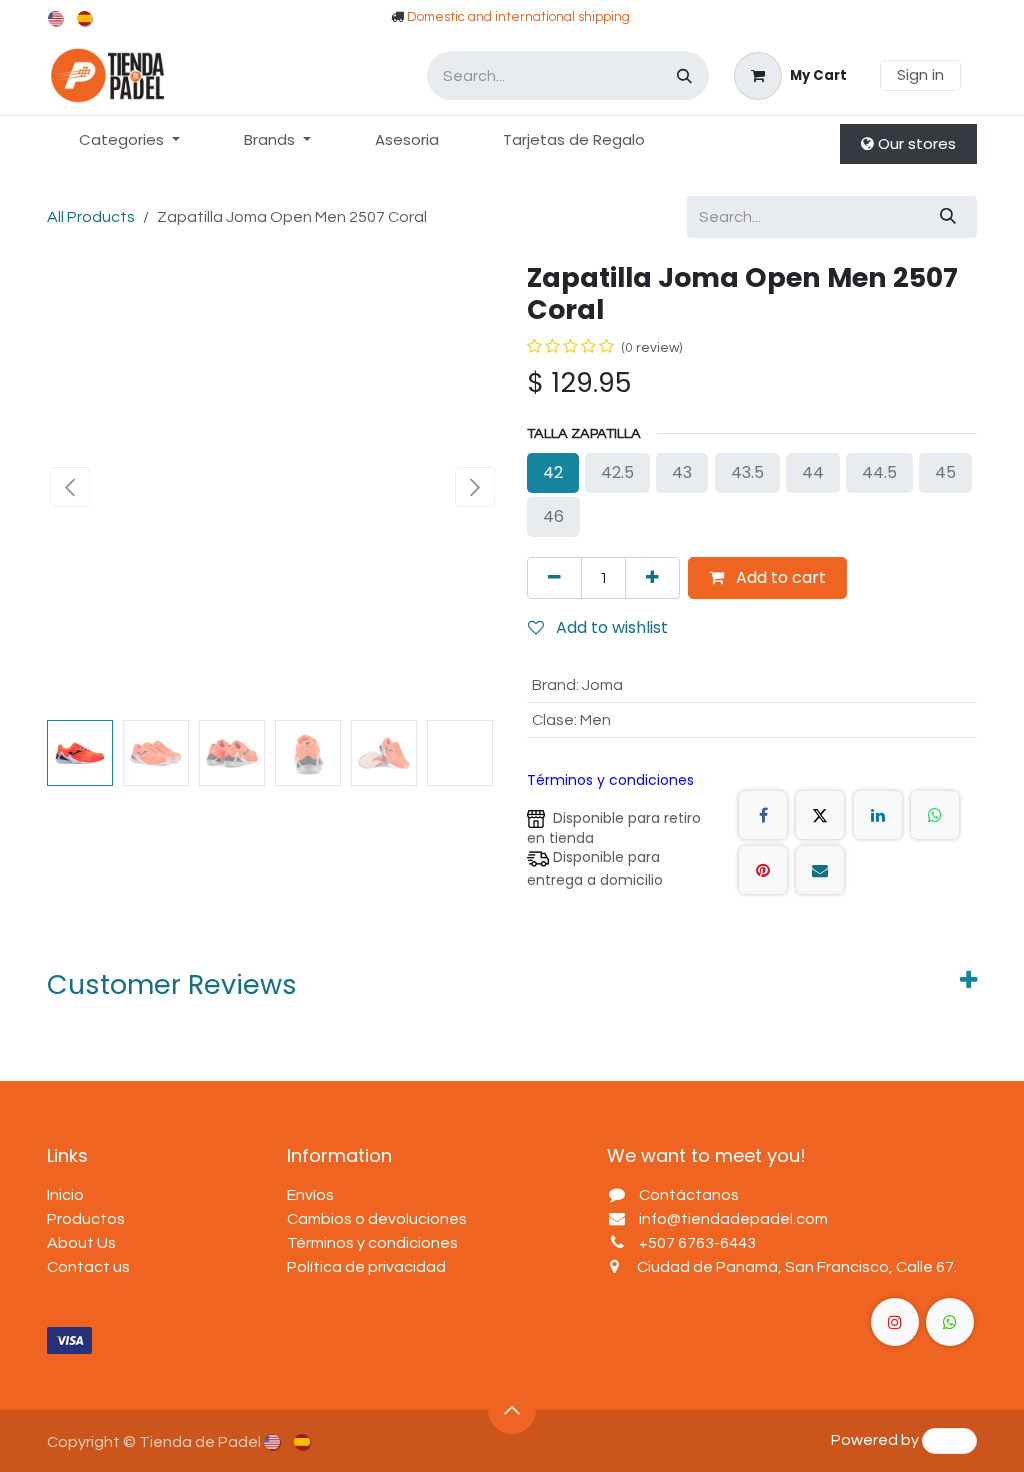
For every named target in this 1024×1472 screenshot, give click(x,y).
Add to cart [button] (779, 577)
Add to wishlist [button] (610, 627)
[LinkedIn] (878, 815)
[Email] (820, 870)
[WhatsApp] (935, 815)
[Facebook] (763, 815)
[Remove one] (554, 578)
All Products (91, 217)
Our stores (915, 143)
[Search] (684, 75)
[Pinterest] (763, 870)
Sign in (920, 74)
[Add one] (652, 578)
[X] (820, 815)
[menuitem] (57, 18)
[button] (69, 487)
